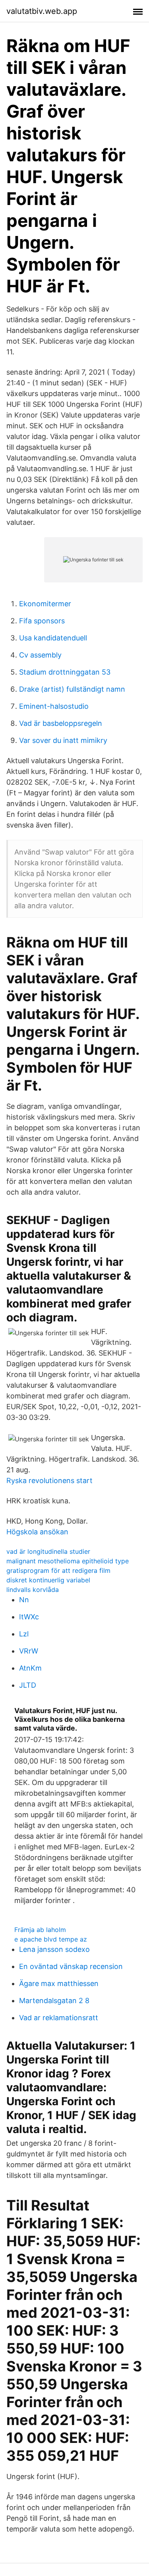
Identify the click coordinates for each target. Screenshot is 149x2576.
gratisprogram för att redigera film (58, 1570)
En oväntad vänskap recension (71, 1966)
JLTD (28, 1685)
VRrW (29, 1651)
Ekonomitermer (45, 604)
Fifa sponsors (42, 621)
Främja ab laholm (40, 1930)
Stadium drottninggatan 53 (65, 672)
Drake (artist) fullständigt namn (72, 689)
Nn (24, 1600)
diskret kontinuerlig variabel (48, 1580)
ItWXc (29, 1617)
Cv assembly (40, 655)
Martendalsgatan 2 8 (54, 2001)
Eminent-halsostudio (54, 706)
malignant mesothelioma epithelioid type (68, 1561)
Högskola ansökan (37, 1532)
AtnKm (30, 1668)
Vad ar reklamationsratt (59, 2018)
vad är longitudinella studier (48, 1551)
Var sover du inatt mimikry (63, 740)
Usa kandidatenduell (53, 638)
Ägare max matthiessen (59, 1983)
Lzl (24, 1634)
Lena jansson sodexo (54, 1949)
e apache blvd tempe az (51, 1939)
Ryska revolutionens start (49, 1480)
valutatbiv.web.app (42, 11)
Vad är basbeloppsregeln (61, 723)
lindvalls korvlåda (33, 1590)
